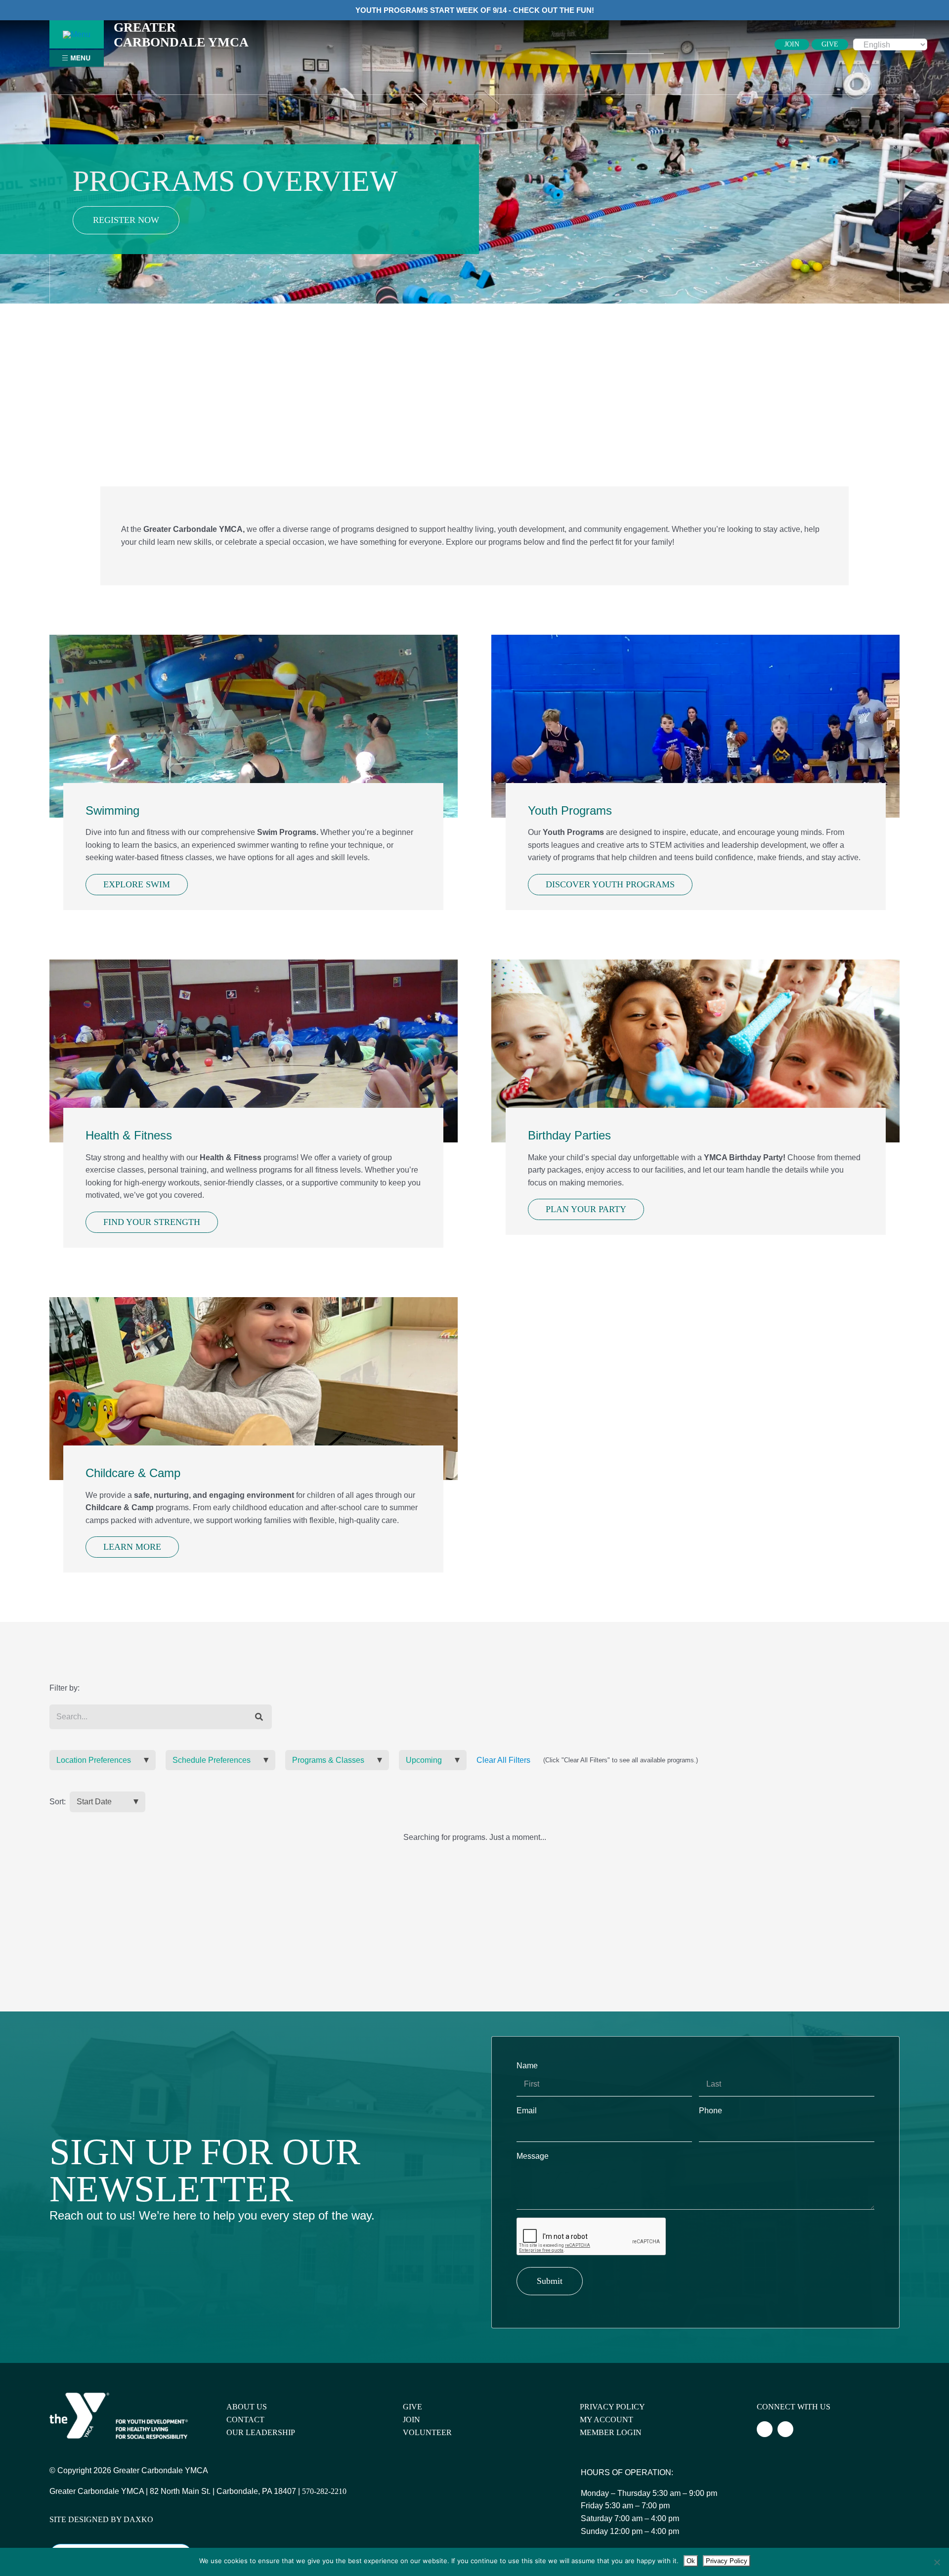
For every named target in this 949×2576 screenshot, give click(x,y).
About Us (247, 2407)
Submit (550, 2281)
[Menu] (77, 34)
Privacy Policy (612, 2407)
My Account (606, 2420)
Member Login (611, 2432)
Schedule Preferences (212, 1760)
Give (412, 2407)
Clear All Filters (503, 1760)
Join (411, 2420)
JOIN (792, 44)
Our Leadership (261, 2432)
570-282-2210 (324, 2491)
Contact (245, 2420)
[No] (937, 2562)
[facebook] (699, 44)
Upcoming (424, 1760)
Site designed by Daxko (101, 2519)
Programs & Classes (328, 1760)
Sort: (58, 1802)
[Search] (259, 1717)
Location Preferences (94, 1760)
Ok (691, 2561)
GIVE (830, 44)
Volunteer (427, 2432)
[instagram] (715, 44)
